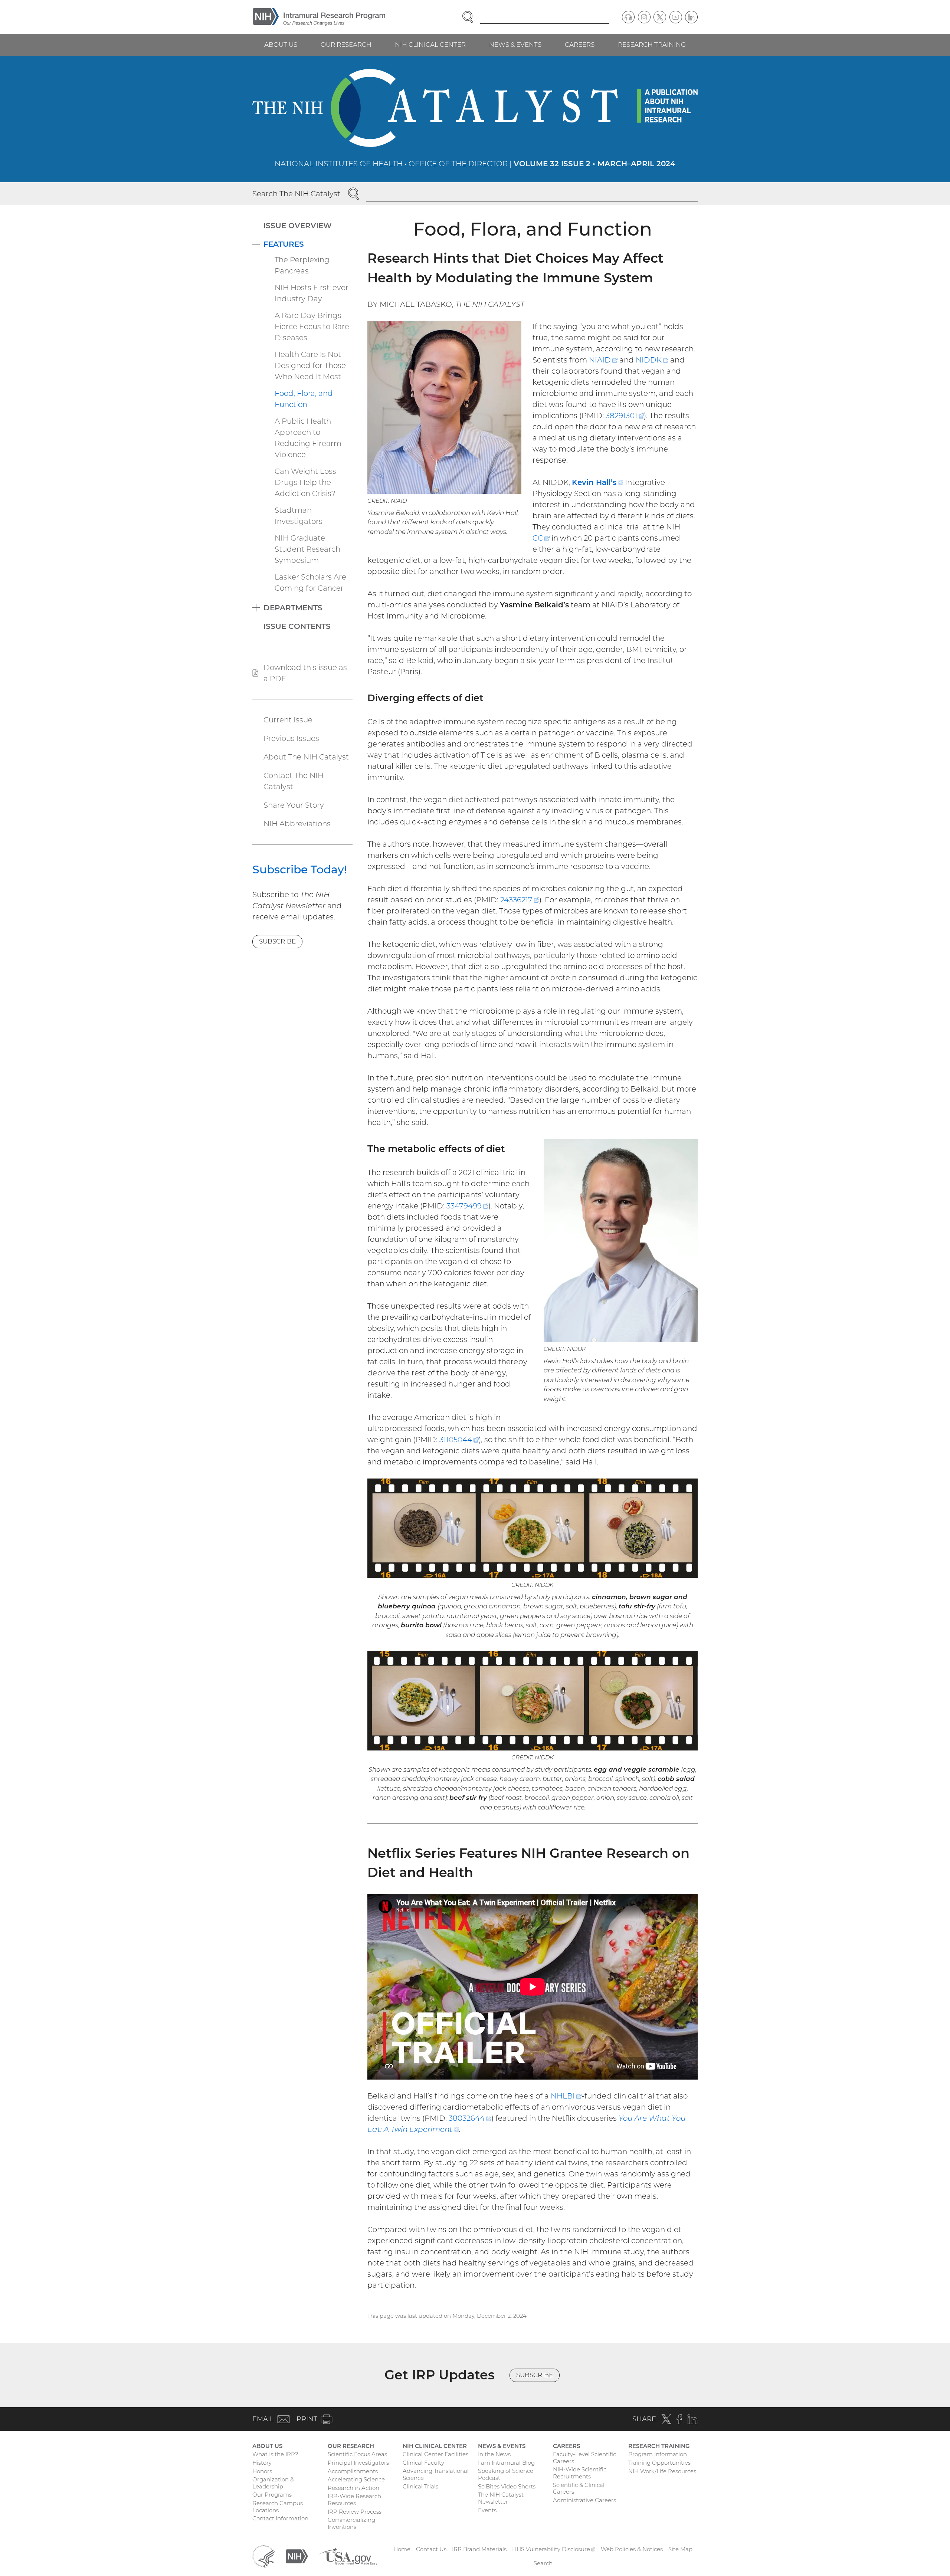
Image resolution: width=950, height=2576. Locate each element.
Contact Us (431, 2549)
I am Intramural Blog (506, 2463)
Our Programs (272, 2495)
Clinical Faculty (423, 2463)
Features (284, 244)
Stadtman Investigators (299, 516)
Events (487, 2510)
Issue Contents (297, 626)
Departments (293, 608)
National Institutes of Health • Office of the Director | (475, 164)
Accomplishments (353, 2471)
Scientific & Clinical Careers (579, 2488)
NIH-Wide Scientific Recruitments (580, 2473)
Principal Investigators (358, 2463)
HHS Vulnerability (554, 2549)
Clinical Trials (420, 2486)
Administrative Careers (584, 2500)
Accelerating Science (356, 2479)
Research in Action (353, 2488)
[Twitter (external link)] (660, 17)
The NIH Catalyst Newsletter (501, 2498)
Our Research (346, 45)
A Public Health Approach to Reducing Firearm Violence (308, 438)
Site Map (680, 2549)
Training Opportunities (659, 2463)
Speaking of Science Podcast (506, 2474)
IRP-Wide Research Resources (354, 2500)
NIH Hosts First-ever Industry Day (312, 293)
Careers (580, 45)
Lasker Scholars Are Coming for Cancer (310, 583)
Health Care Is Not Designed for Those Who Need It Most (310, 365)
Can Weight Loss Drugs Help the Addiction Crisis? (305, 482)
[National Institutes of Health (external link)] (297, 2556)
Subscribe (277, 941)
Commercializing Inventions (351, 2523)
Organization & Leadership (273, 2483)
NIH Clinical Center (430, 45)
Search (543, 2563)
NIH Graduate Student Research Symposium (307, 549)
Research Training (652, 45)
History (262, 2463)
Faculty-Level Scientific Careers (584, 2458)
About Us (281, 45)
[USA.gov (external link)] (348, 2556)
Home (402, 2549)
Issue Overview (298, 226)
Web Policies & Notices (632, 2549)
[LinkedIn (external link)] (691, 17)
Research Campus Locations (278, 2507)
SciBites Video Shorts (507, 2486)
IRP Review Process (355, 2512)
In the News (494, 2454)
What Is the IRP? (275, 2454)
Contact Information (280, 2518)
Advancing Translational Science (436, 2474)
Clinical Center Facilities (435, 2454)
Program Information (658, 2454)
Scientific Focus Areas (357, 2454)
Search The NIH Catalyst (296, 194)
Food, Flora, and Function (304, 399)
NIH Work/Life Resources (662, 2471)
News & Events (515, 45)
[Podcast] (628, 17)
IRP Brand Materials (479, 2549)
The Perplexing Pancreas (302, 265)
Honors (262, 2471)
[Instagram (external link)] (644, 17)
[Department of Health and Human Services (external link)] (263, 2556)
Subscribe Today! (300, 869)
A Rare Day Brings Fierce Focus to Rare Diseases (312, 326)
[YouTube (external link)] (676, 17)
